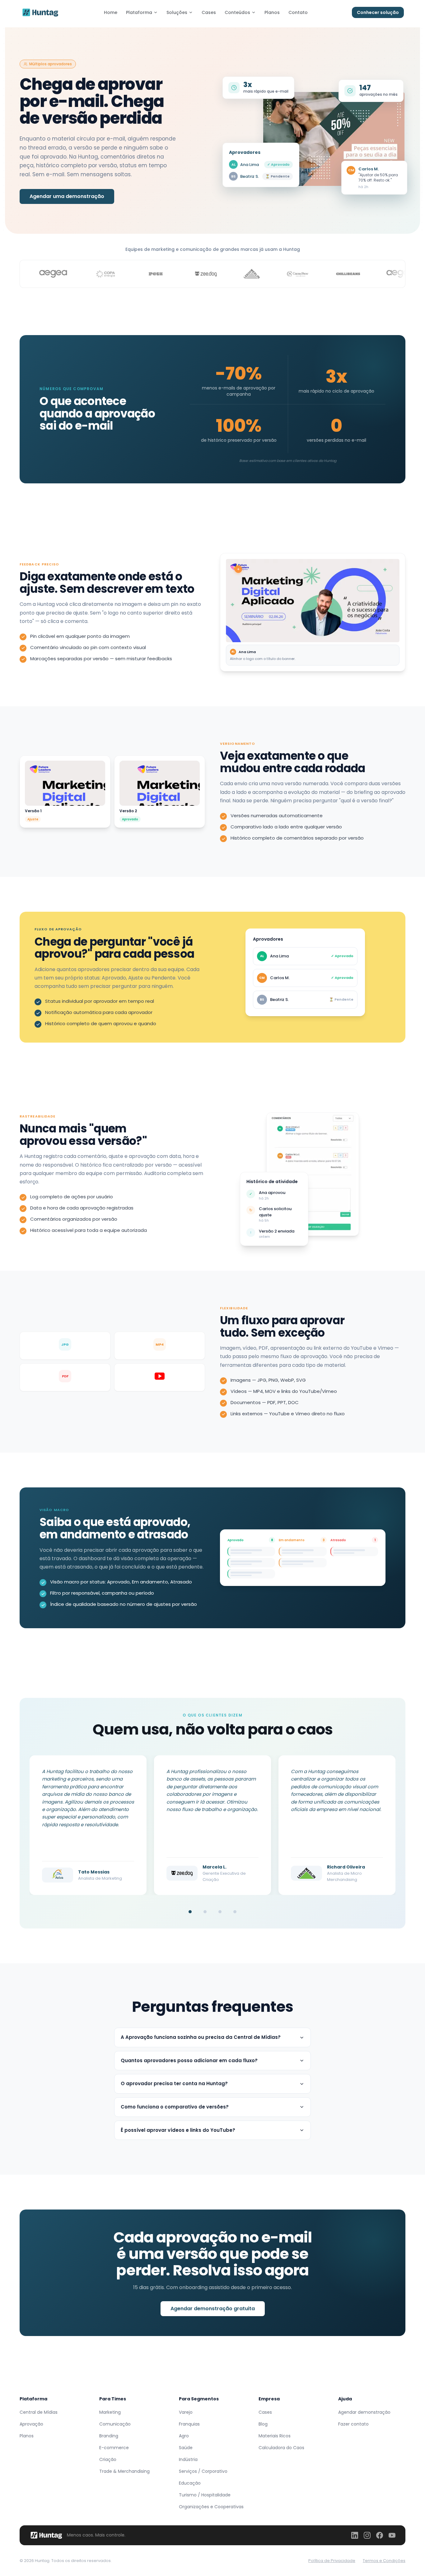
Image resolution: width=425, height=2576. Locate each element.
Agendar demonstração (364, 2412)
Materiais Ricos (275, 2436)
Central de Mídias (39, 2412)
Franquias (189, 2424)
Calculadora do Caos (281, 2448)
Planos (272, 12)
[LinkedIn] (355, 2535)
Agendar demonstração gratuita (213, 2309)
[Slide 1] (190, 1912)
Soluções (177, 12)
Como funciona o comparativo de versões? (175, 2107)
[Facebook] (380, 2535)
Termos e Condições (384, 2561)
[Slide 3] (220, 1912)
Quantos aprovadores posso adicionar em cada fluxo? (189, 2060)
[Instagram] (367, 2535)
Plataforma (139, 12)
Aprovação (31, 2424)
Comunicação (115, 2424)
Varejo (186, 2412)
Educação (190, 2483)
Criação (108, 2459)
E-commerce (114, 2448)
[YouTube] (392, 2535)
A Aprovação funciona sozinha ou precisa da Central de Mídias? (201, 2037)
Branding (109, 2436)
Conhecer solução (378, 12)
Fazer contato (353, 2424)
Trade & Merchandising (124, 2471)
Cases (209, 12)
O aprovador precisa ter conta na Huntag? (174, 2083)
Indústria (188, 2459)
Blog (263, 2424)
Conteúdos (237, 12)
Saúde (186, 2448)
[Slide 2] (205, 1912)
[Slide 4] (235, 1912)
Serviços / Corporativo (203, 2471)
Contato (298, 12)
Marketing (110, 2412)
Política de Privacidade (332, 2561)
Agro (184, 2436)
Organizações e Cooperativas (211, 2507)
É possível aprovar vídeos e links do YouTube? (178, 2130)
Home (111, 12)
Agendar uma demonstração (67, 196)
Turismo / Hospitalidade (205, 2495)
